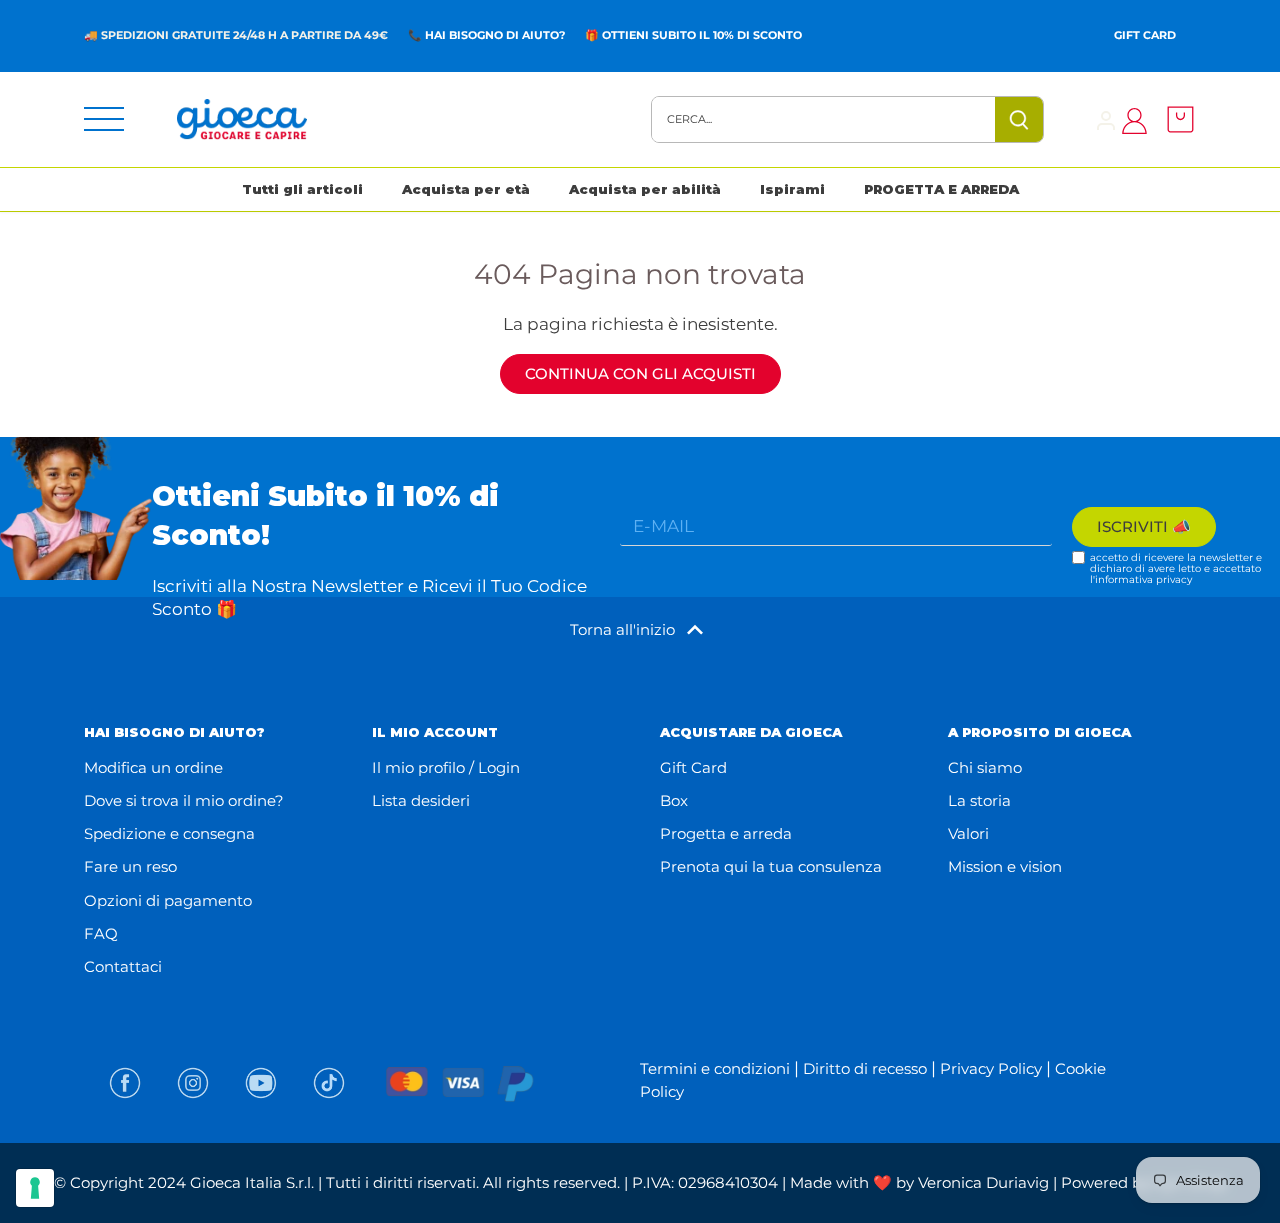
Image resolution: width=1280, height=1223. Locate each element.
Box (674, 800)
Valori (968, 833)
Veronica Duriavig (983, 1182)
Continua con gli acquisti (640, 373)
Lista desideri (421, 800)
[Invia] (1019, 119)
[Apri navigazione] (104, 119)
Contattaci (123, 966)
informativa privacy (1143, 579)
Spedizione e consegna (169, 833)
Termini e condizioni (715, 1068)
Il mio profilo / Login (446, 767)
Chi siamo (985, 767)
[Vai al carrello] (1175, 119)
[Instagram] (193, 1083)
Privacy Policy (991, 1068)
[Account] (1106, 119)
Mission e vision (1005, 866)
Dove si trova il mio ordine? (184, 800)
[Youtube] (261, 1083)
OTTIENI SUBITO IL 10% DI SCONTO (702, 35)
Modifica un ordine (153, 767)
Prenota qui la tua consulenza (771, 866)
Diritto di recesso (865, 1068)
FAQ (101, 933)
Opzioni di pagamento (168, 900)
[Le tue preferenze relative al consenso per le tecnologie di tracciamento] (35, 1188)
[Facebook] (125, 1083)
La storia (979, 800)
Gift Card (1145, 35)
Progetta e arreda (726, 833)
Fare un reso (130, 866)
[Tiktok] (329, 1083)
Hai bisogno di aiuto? (495, 35)
